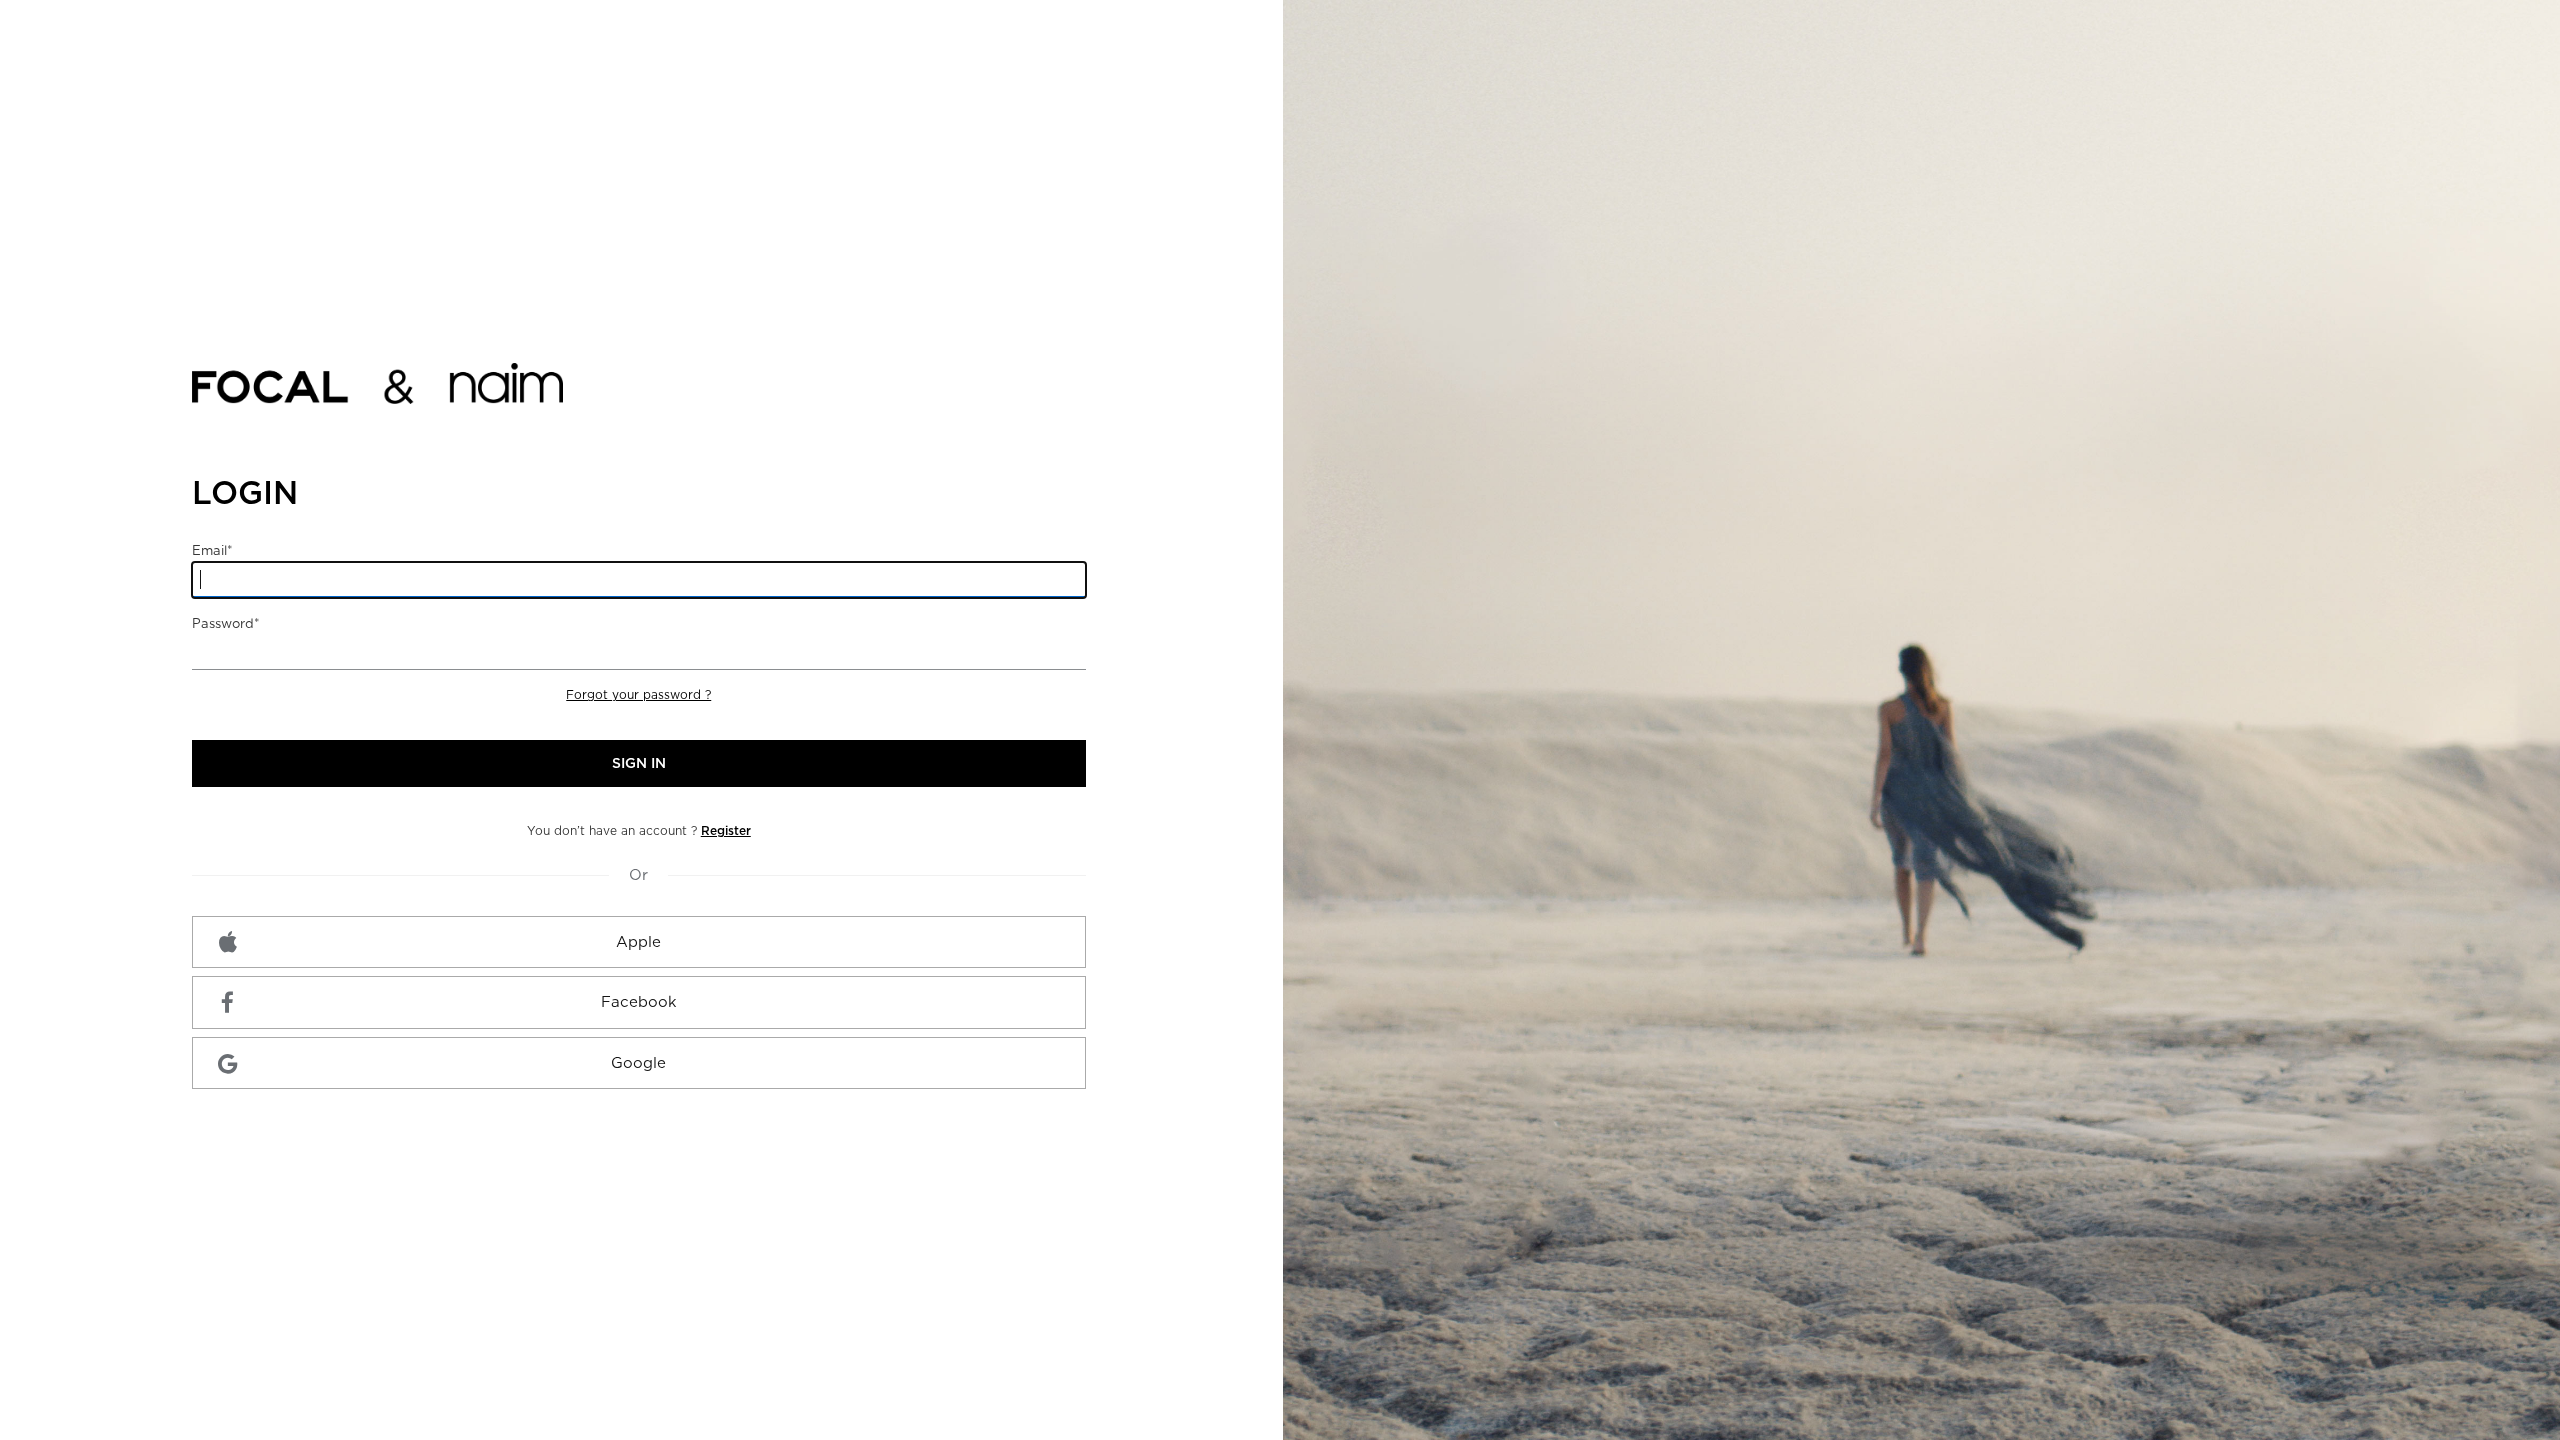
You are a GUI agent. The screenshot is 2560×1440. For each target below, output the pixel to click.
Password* (226, 623)
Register (726, 830)
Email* (212, 550)
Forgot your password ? (638, 694)
